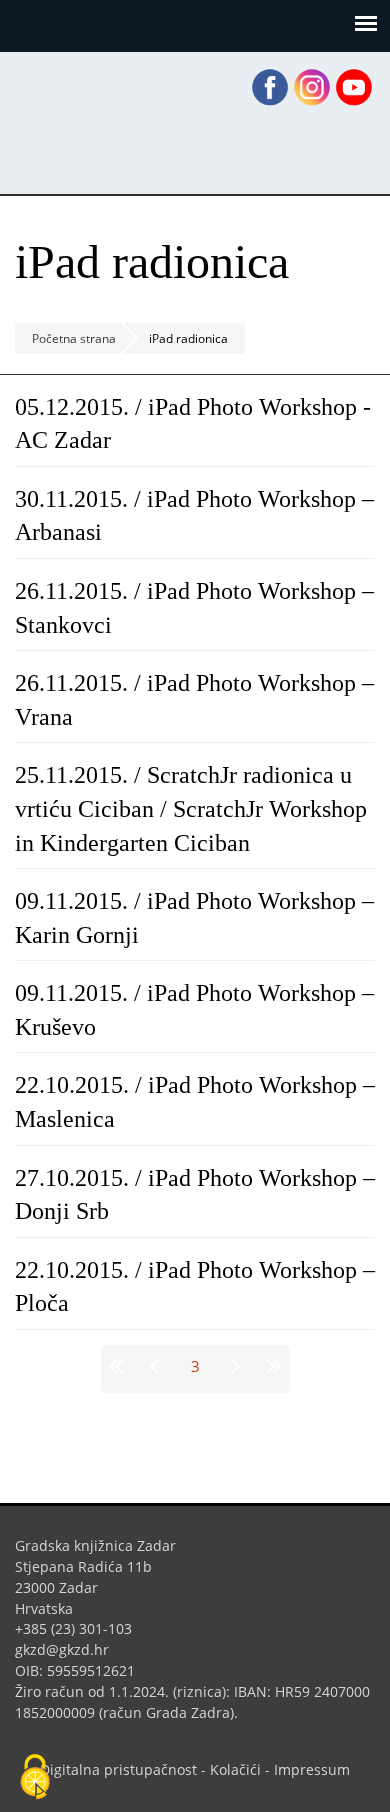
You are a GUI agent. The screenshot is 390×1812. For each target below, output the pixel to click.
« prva (120, 1366)
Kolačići (235, 1769)
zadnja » (271, 1366)
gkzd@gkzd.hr (69, 1649)
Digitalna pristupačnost (118, 1769)
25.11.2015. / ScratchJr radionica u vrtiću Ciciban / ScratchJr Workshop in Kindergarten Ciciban (191, 808)
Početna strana (74, 338)
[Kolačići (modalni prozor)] (35, 1778)
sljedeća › (234, 1366)
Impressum (312, 1769)
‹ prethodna (157, 1366)
